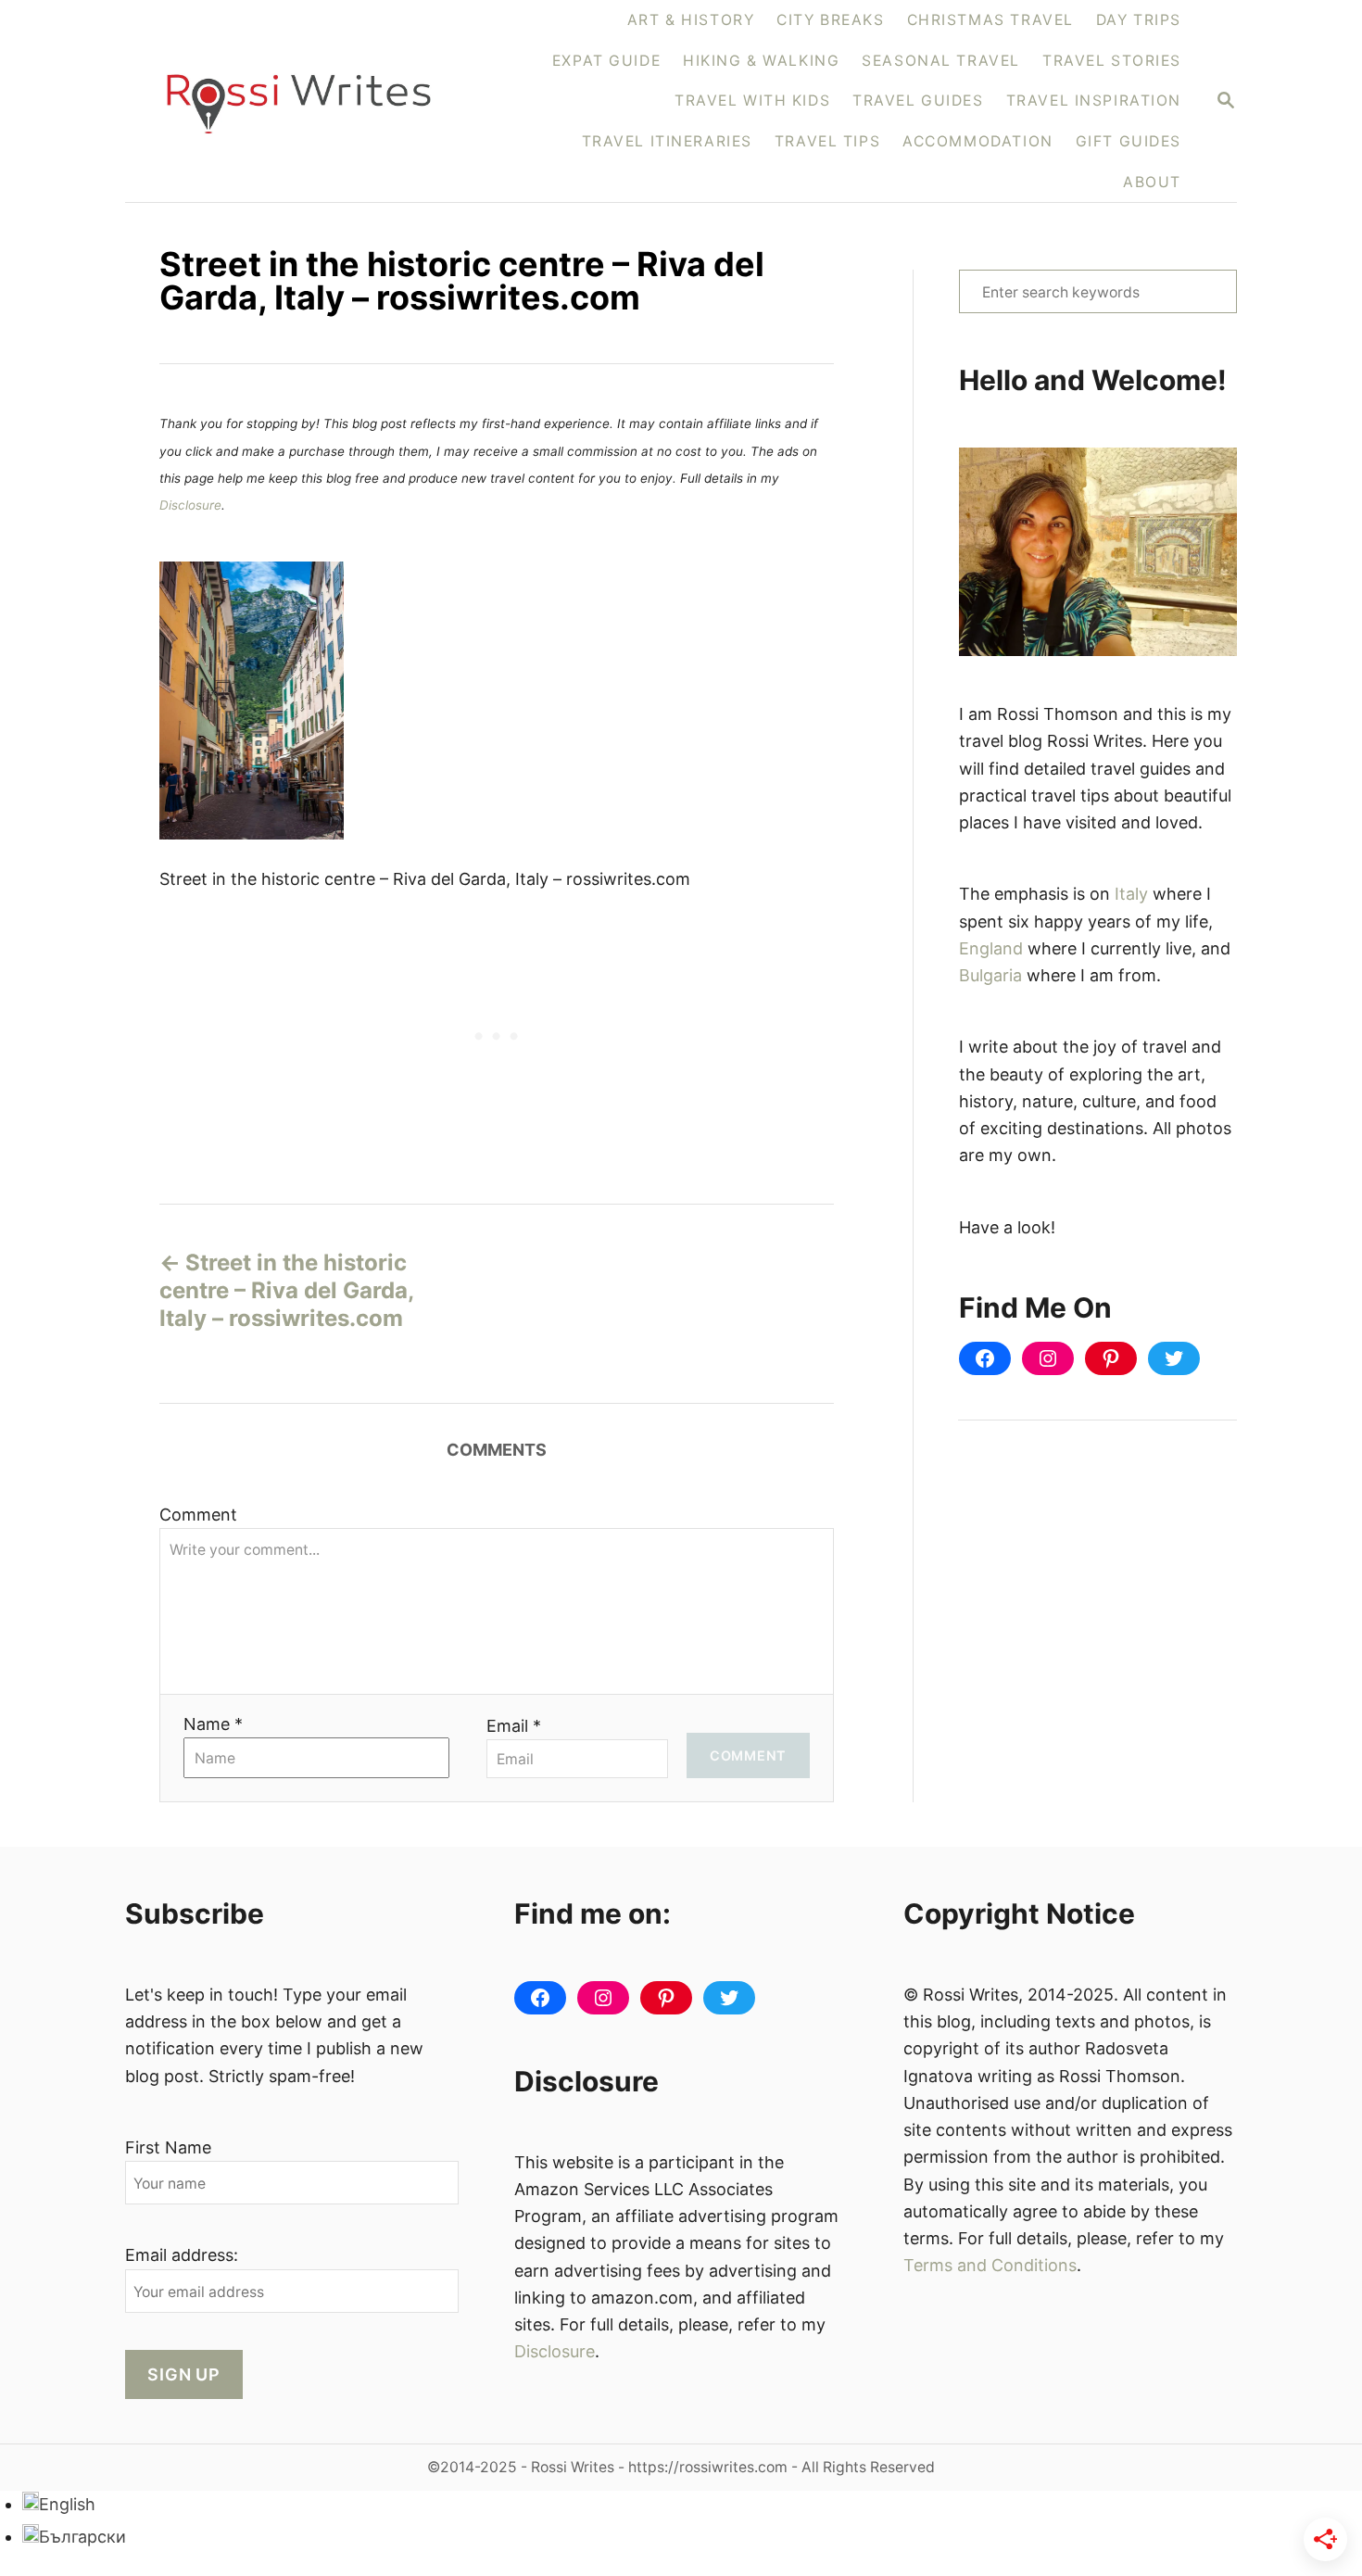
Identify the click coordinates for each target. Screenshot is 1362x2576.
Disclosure (190, 505)
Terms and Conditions (990, 2265)
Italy (1131, 894)
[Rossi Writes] (310, 101)
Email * (514, 1726)
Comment (198, 1515)
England (991, 948)
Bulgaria (990, 975)
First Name (168, 2147)
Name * (213, 1724)
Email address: (182, 2255)
